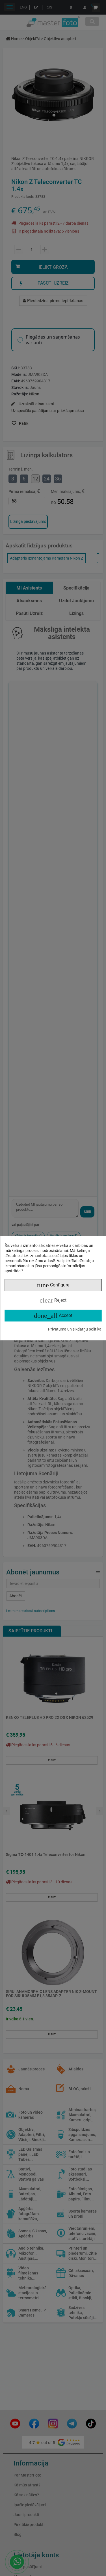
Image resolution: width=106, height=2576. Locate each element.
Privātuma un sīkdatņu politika (75, 1329)
